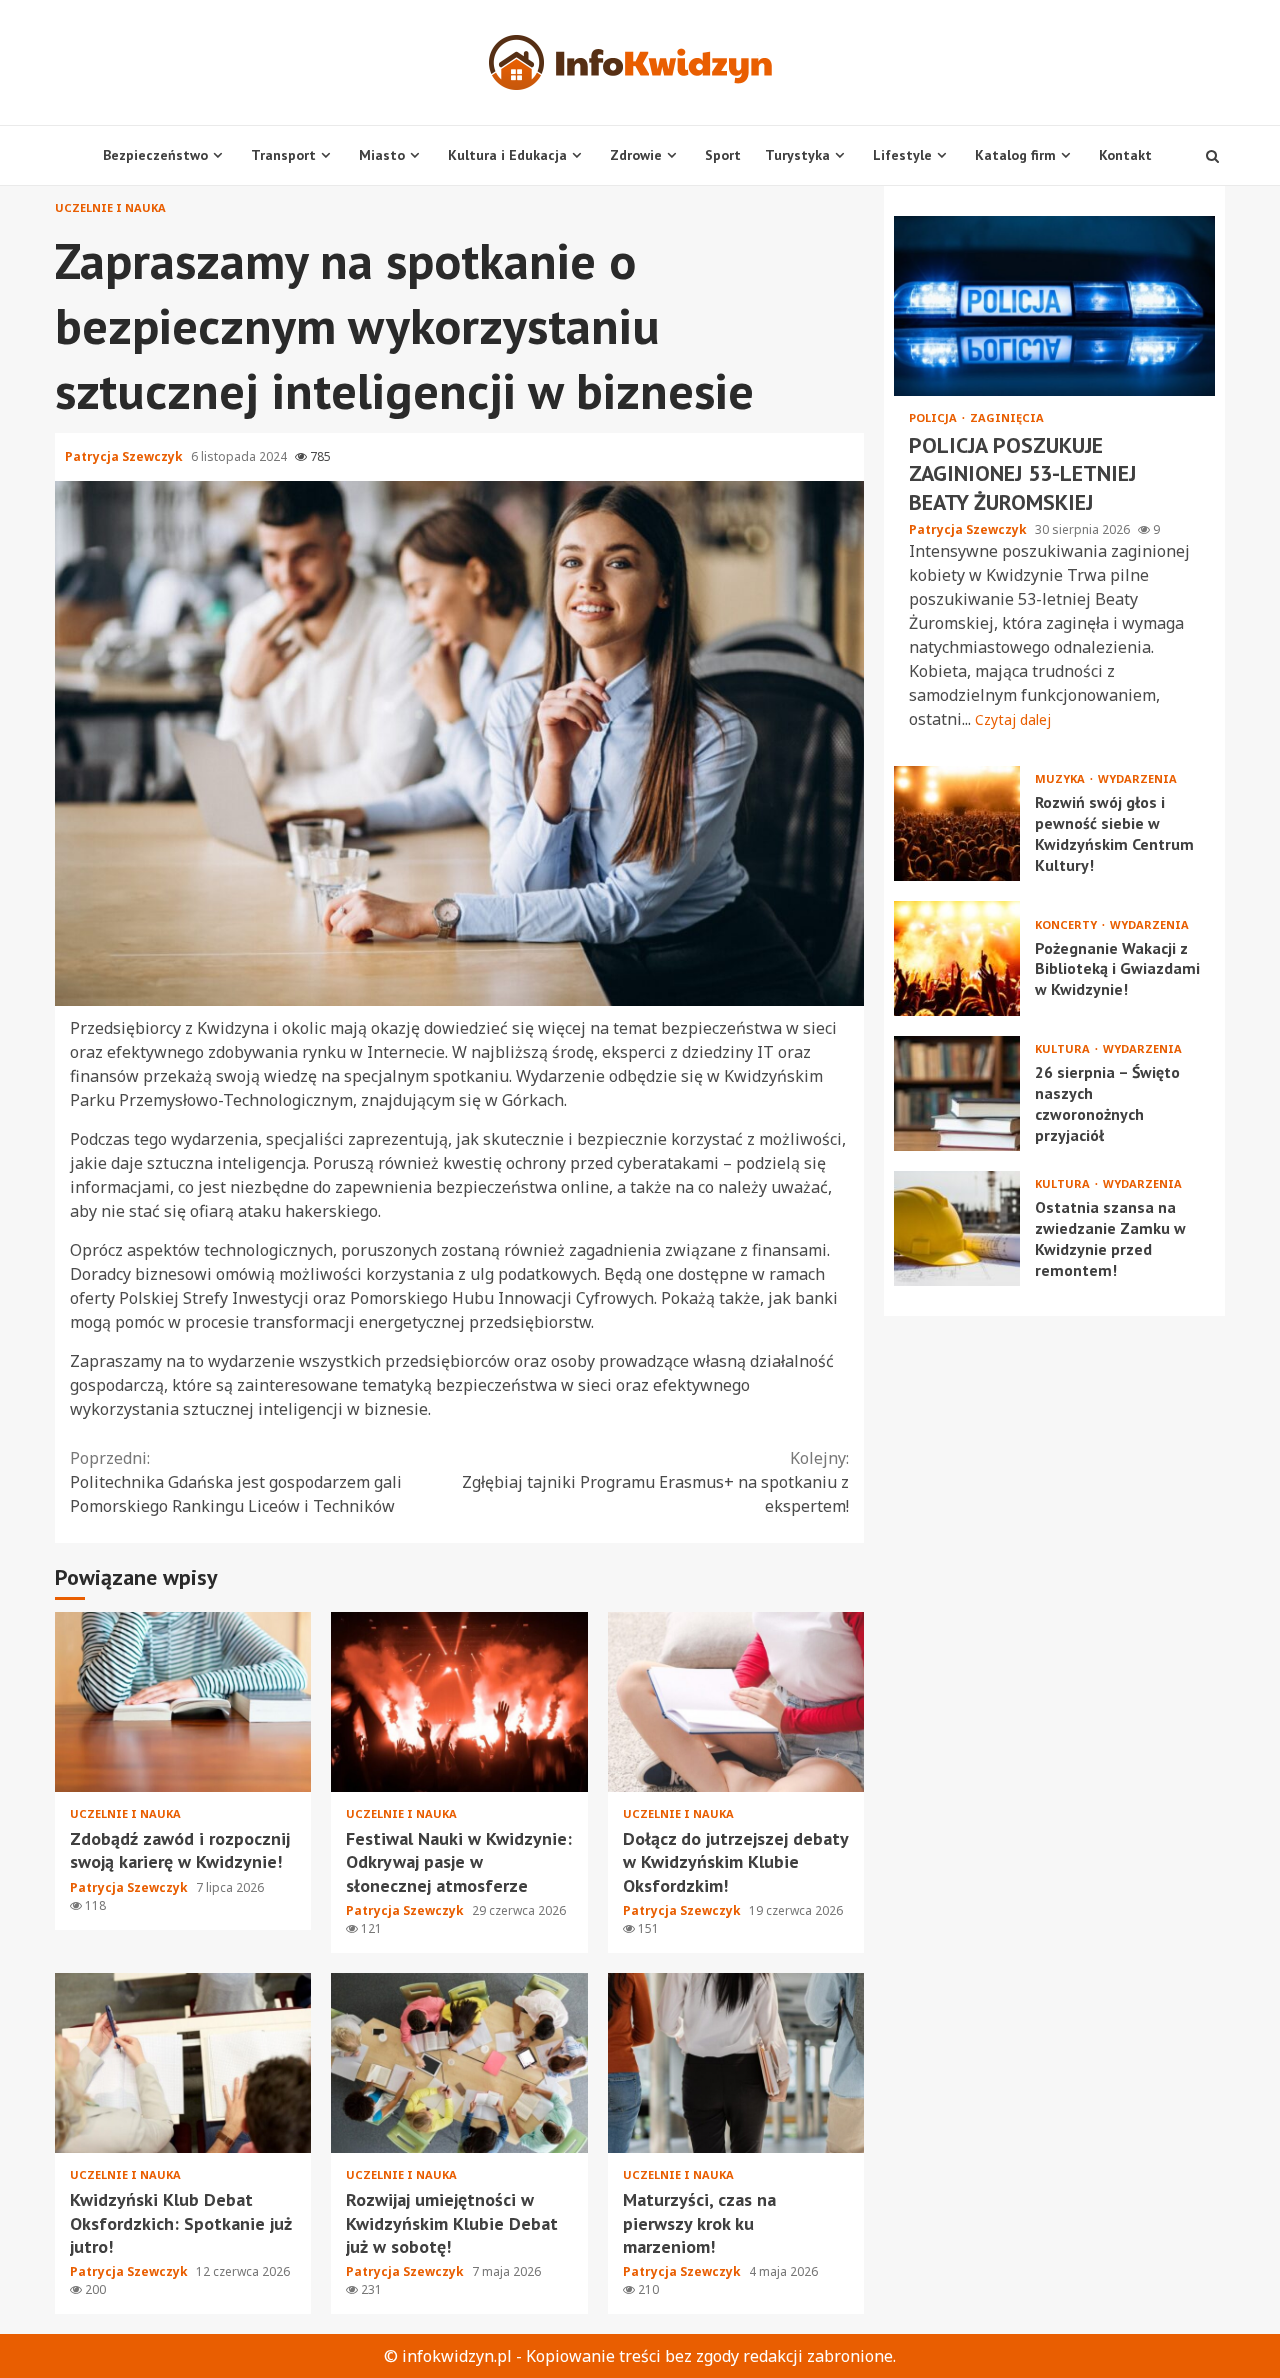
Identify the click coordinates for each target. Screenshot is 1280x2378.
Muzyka (1061, 779)
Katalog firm (1015, 155)
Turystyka (797, 155)
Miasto (382, 155)
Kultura (1064, 1049)
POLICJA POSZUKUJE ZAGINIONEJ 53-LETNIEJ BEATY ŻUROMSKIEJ (1054, 306)
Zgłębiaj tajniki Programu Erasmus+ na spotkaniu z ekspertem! (655, 1482)
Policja (934, 417)
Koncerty (1067, 924)
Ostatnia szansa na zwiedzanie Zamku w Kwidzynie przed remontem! (957, 1229)
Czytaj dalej (1013, 720)
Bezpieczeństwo (155, 155)
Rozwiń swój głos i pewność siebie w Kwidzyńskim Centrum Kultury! (957, 824)
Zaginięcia (1007, 417)
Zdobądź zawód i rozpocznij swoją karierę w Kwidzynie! (183, 1702)
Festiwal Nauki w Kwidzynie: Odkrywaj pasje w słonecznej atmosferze (459, 1702)
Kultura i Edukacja (507, 155)
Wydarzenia (1137, 779)
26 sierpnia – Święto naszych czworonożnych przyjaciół (957, 1094)
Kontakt (1125, 155)
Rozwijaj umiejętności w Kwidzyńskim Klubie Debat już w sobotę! (459, 2063)
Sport (723, 155)
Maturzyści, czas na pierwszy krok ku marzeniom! (736, 2063)
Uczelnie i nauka (110, 207)
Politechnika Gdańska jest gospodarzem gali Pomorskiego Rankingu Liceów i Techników (236, 1482)
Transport (283, 155)
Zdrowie (636, 155)
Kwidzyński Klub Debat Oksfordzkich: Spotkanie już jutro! (183, 2063)
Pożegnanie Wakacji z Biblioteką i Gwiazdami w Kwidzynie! (957, 959)
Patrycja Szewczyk (125, 456)
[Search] (1212, 156)
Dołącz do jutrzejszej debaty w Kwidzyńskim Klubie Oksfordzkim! (736, 1702)
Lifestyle (902, 155)
